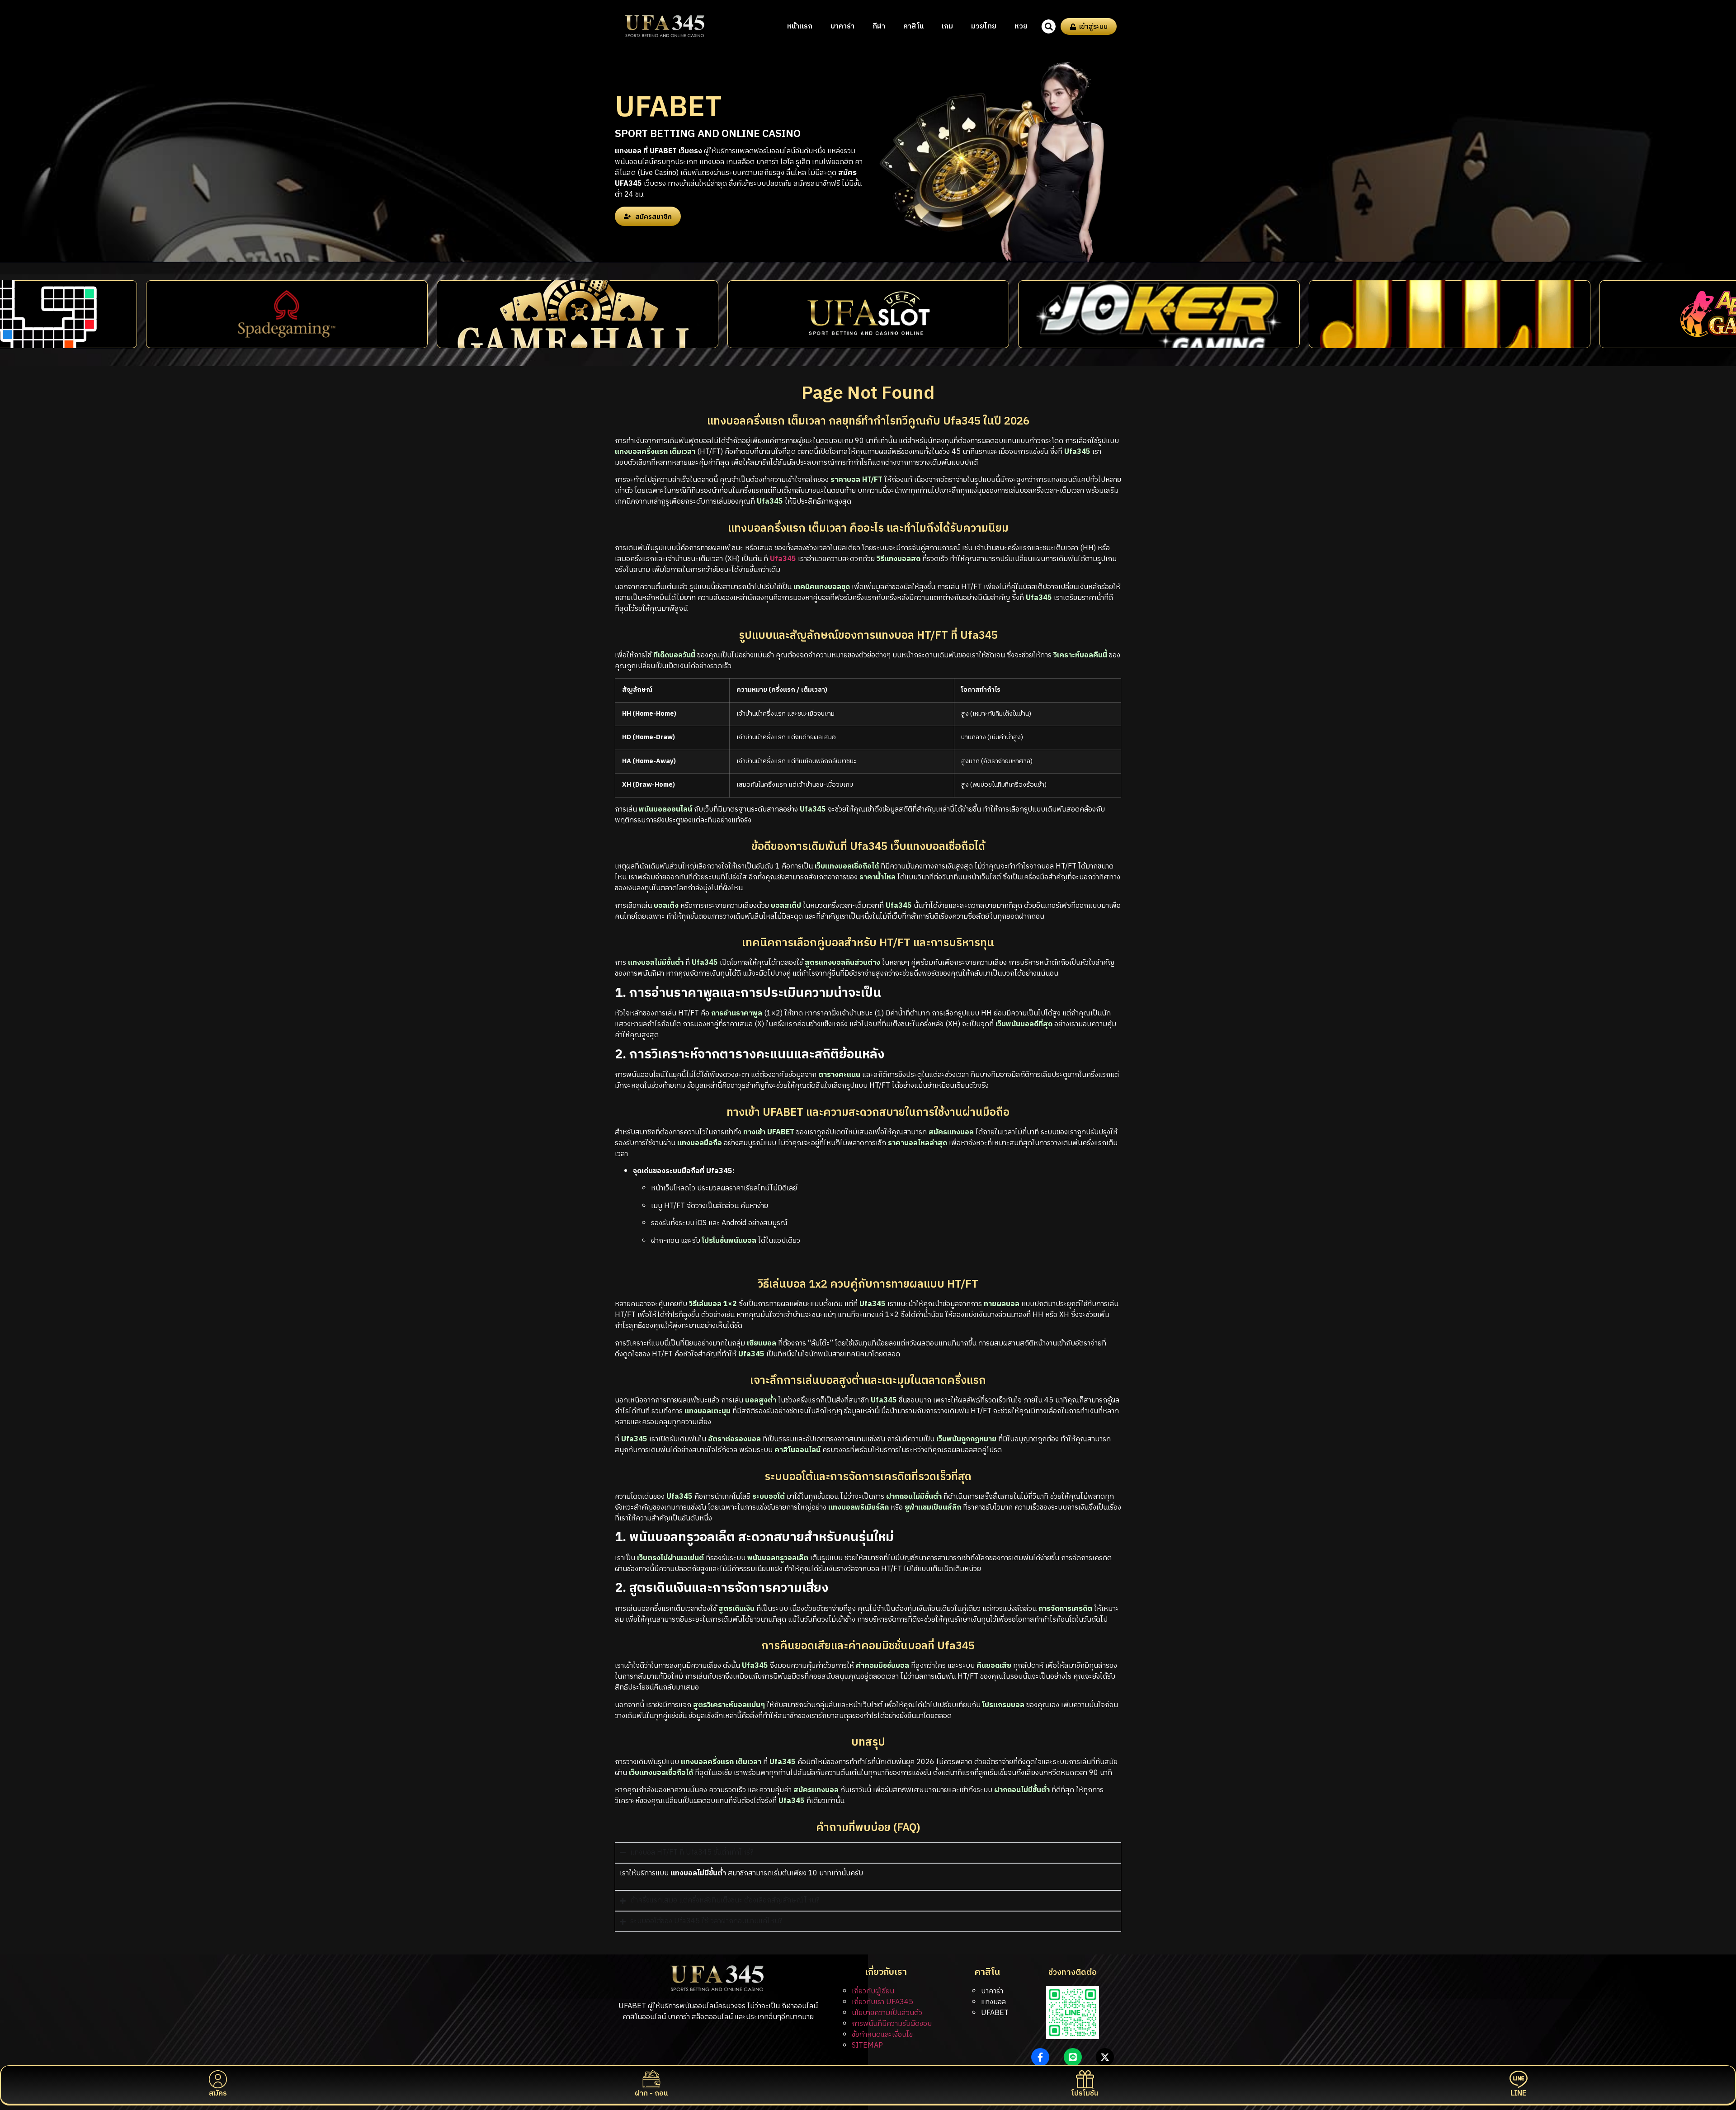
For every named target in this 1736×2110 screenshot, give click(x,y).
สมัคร (218, 2093)
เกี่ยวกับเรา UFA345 (882, 2002)
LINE (1518, 2093)
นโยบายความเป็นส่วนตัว (887, 2013)
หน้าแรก (800, 26)
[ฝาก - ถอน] (651, 2079)
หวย (1021, 26)
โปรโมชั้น (1085, 2093)
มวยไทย (984, 26)
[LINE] (1519, 2079)
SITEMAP (867, 2046)
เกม (947, 26)
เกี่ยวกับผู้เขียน (873, 1991)
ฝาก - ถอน (651, 2093)
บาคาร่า (842, 26)
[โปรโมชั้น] (1085, 2079)
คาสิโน (913, 26)
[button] (1049, 26)
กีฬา (879, 26)
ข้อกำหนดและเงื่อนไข (882, 2035)
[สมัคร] (218, 2079)
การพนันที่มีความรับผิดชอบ (892, 2024)
